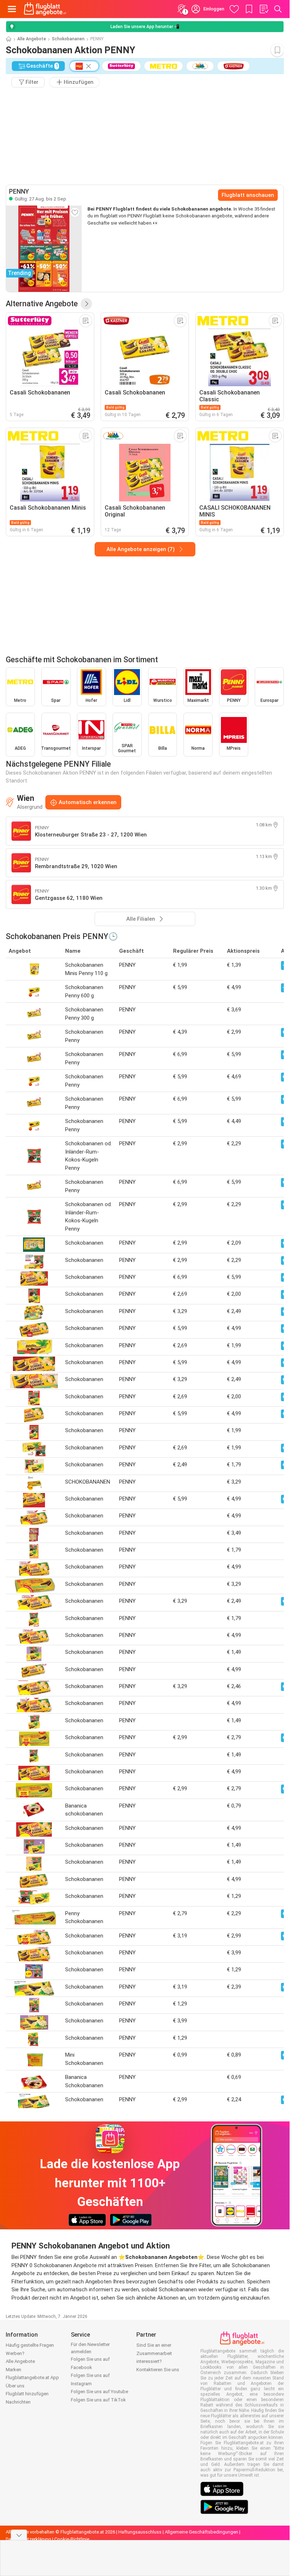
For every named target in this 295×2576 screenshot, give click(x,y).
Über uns (15, 2386)
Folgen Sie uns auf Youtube (99, 2392)
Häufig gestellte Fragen (30, 2345)
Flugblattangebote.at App (32, 2378)
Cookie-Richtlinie (72, 2539)
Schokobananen (68, 39)
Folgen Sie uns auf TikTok (98, 2400)
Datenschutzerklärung (28, 2539)
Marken (13, 2370)
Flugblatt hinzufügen (27, 2394)
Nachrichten (18, 2402)
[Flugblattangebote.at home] (45, 9)
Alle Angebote (32, 39)
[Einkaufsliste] (264, 9)
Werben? (15, 2353)
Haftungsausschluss (140, 2532)
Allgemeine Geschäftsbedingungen (201, 2532)
